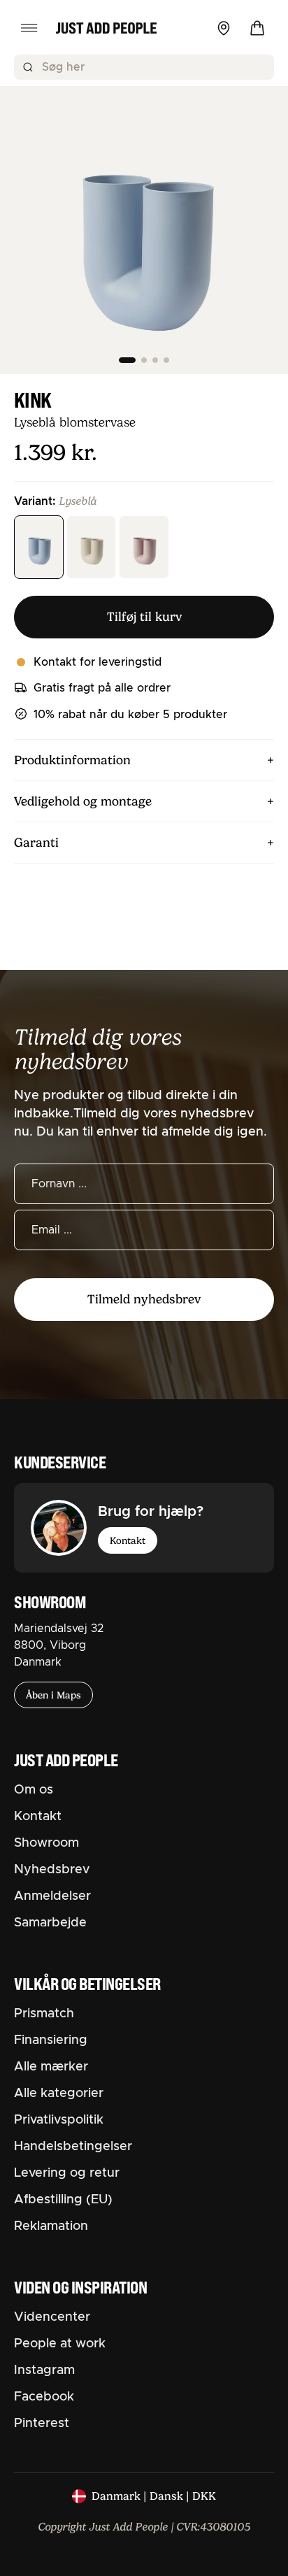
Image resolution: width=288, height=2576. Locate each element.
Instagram (44, 2370)
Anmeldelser (52, 1896)
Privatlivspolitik (59, 2120)
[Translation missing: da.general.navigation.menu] (29, 28)
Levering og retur (67, 2173)
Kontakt (128, 1540)
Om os (34, 1790)
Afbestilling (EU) (63, 2200)
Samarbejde (50, 1923)
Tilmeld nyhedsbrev (144, 1299)
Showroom (46, 1843)
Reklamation (51, 2226)
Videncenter (52, 2317)
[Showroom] (224, 28)
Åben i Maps (53, 1695)
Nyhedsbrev (52, 1870)
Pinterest (42, 2424)
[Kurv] (257, 28)
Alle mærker (51, 2067)
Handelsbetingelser (73, 2147)
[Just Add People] (106, 28)
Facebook (44, 2397)
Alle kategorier (59, 2094)
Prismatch (44, 2014)
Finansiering (51, 2040)
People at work (60, 2344)
